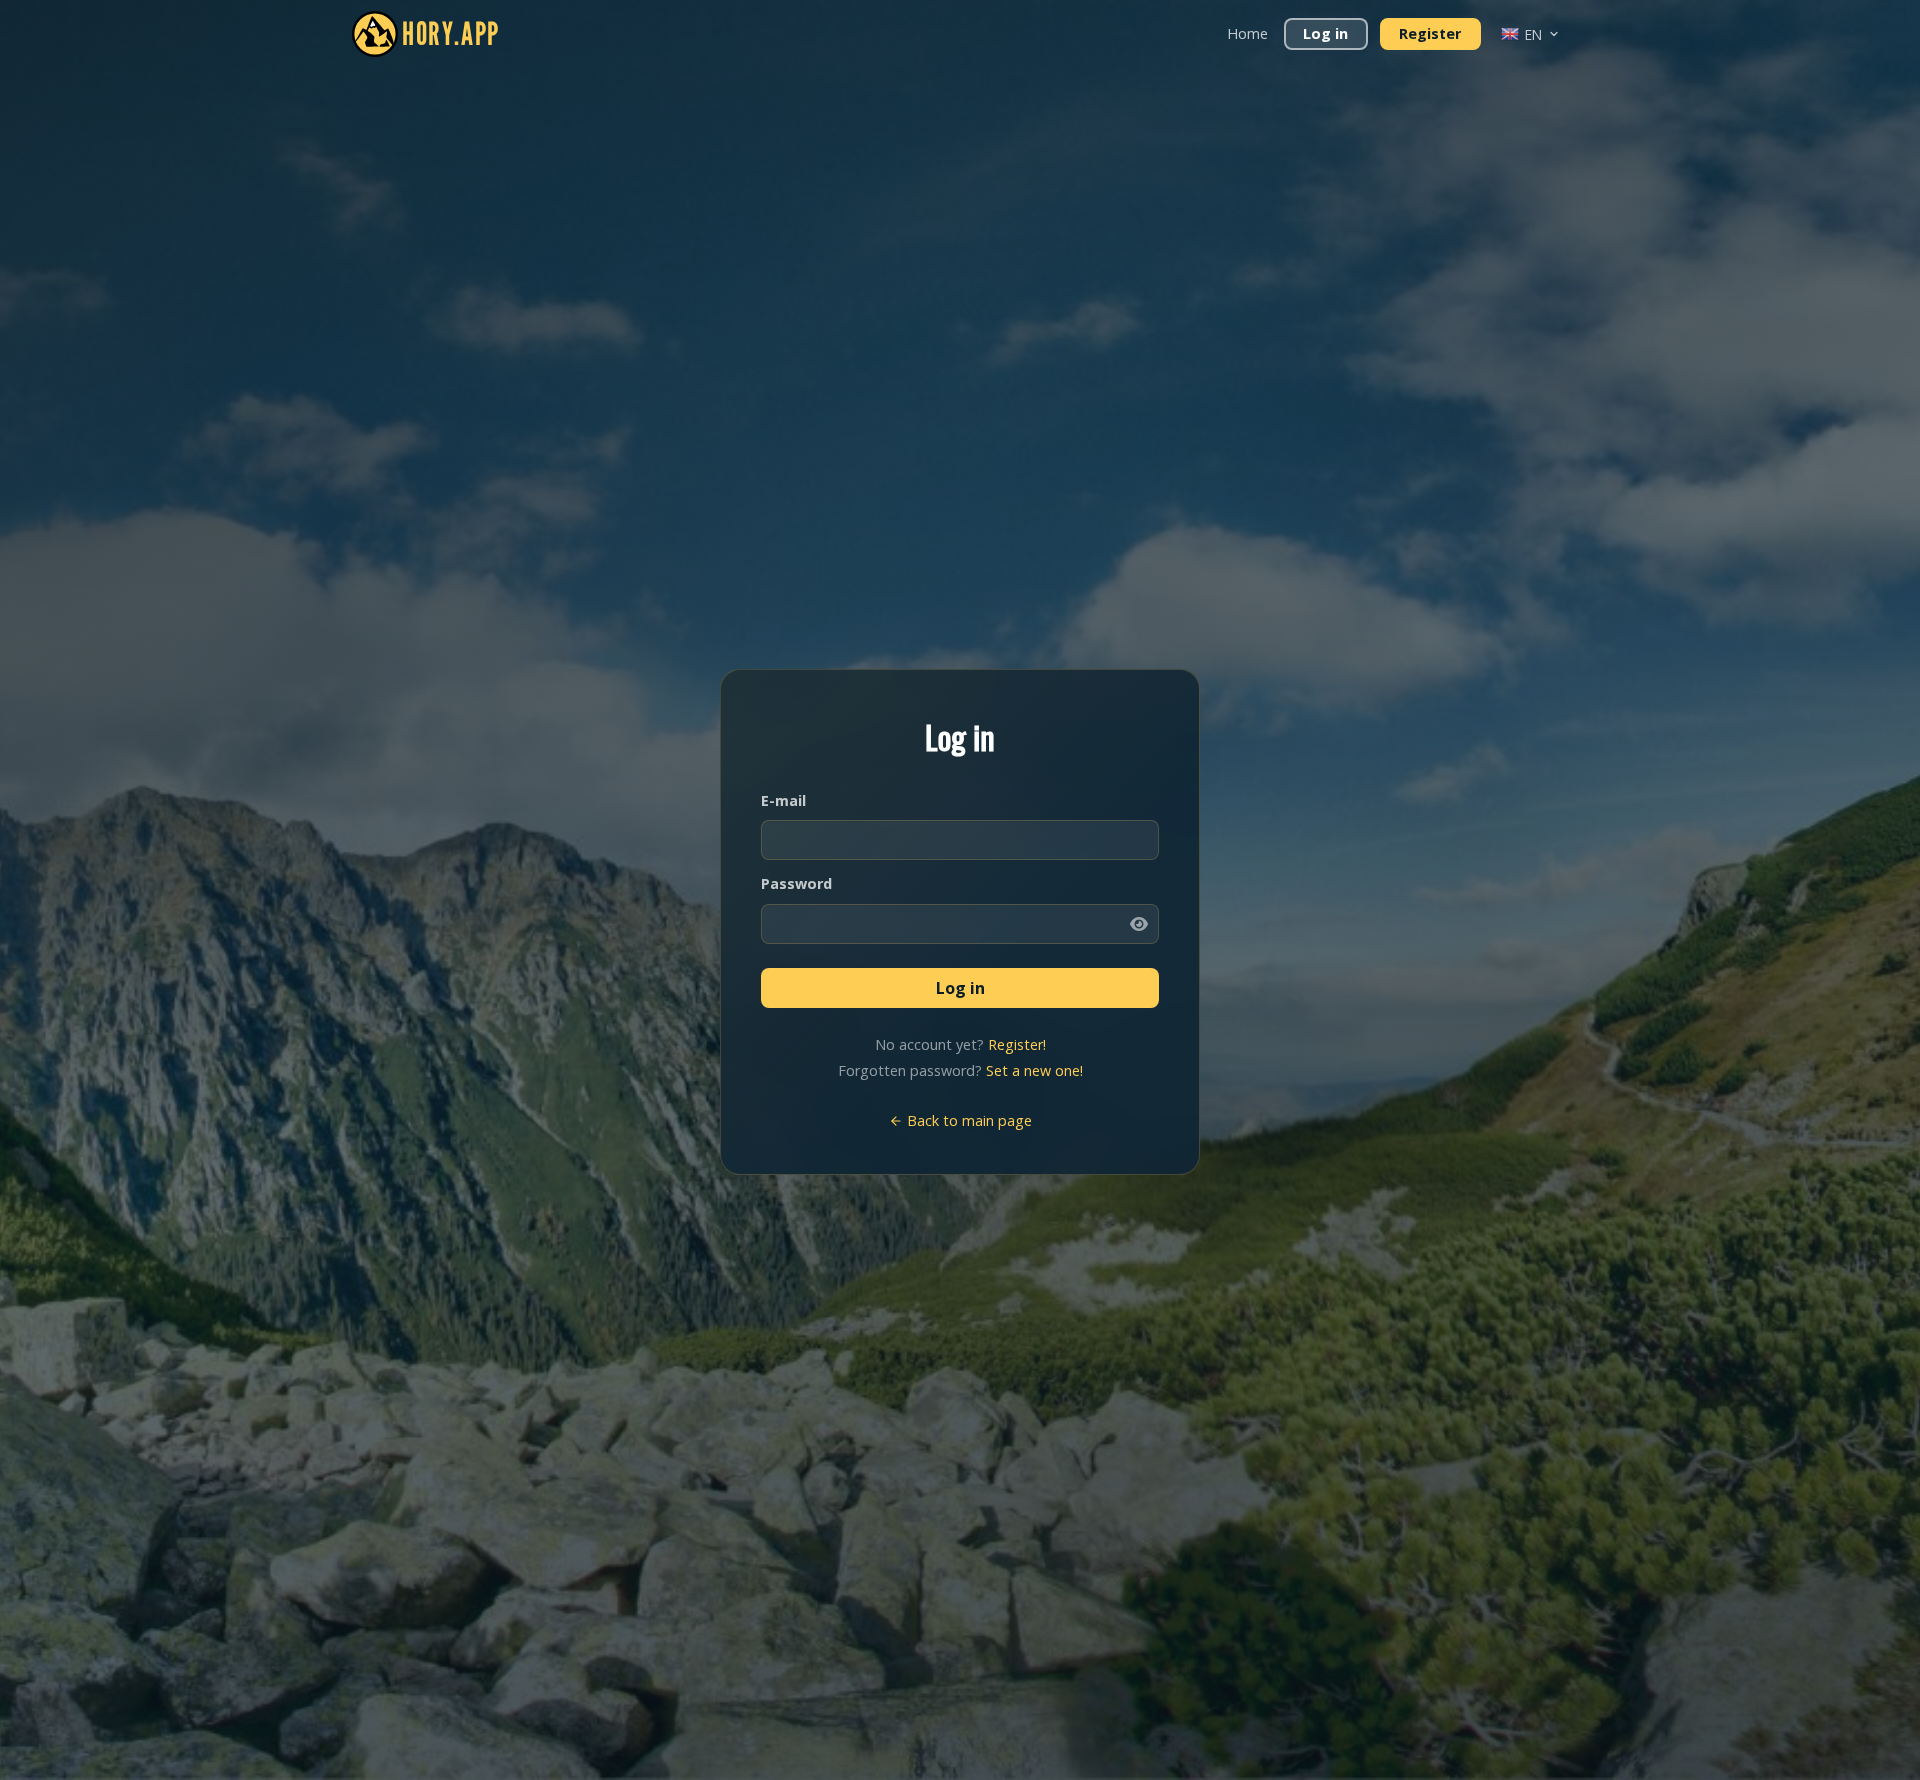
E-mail (783, 800)
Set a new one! (1034, 1070)
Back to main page (967, 1120)
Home (1247, 33)
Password (796, 883)
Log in (1325, 33)
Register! (1017, 1044)
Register (1430, 33)
